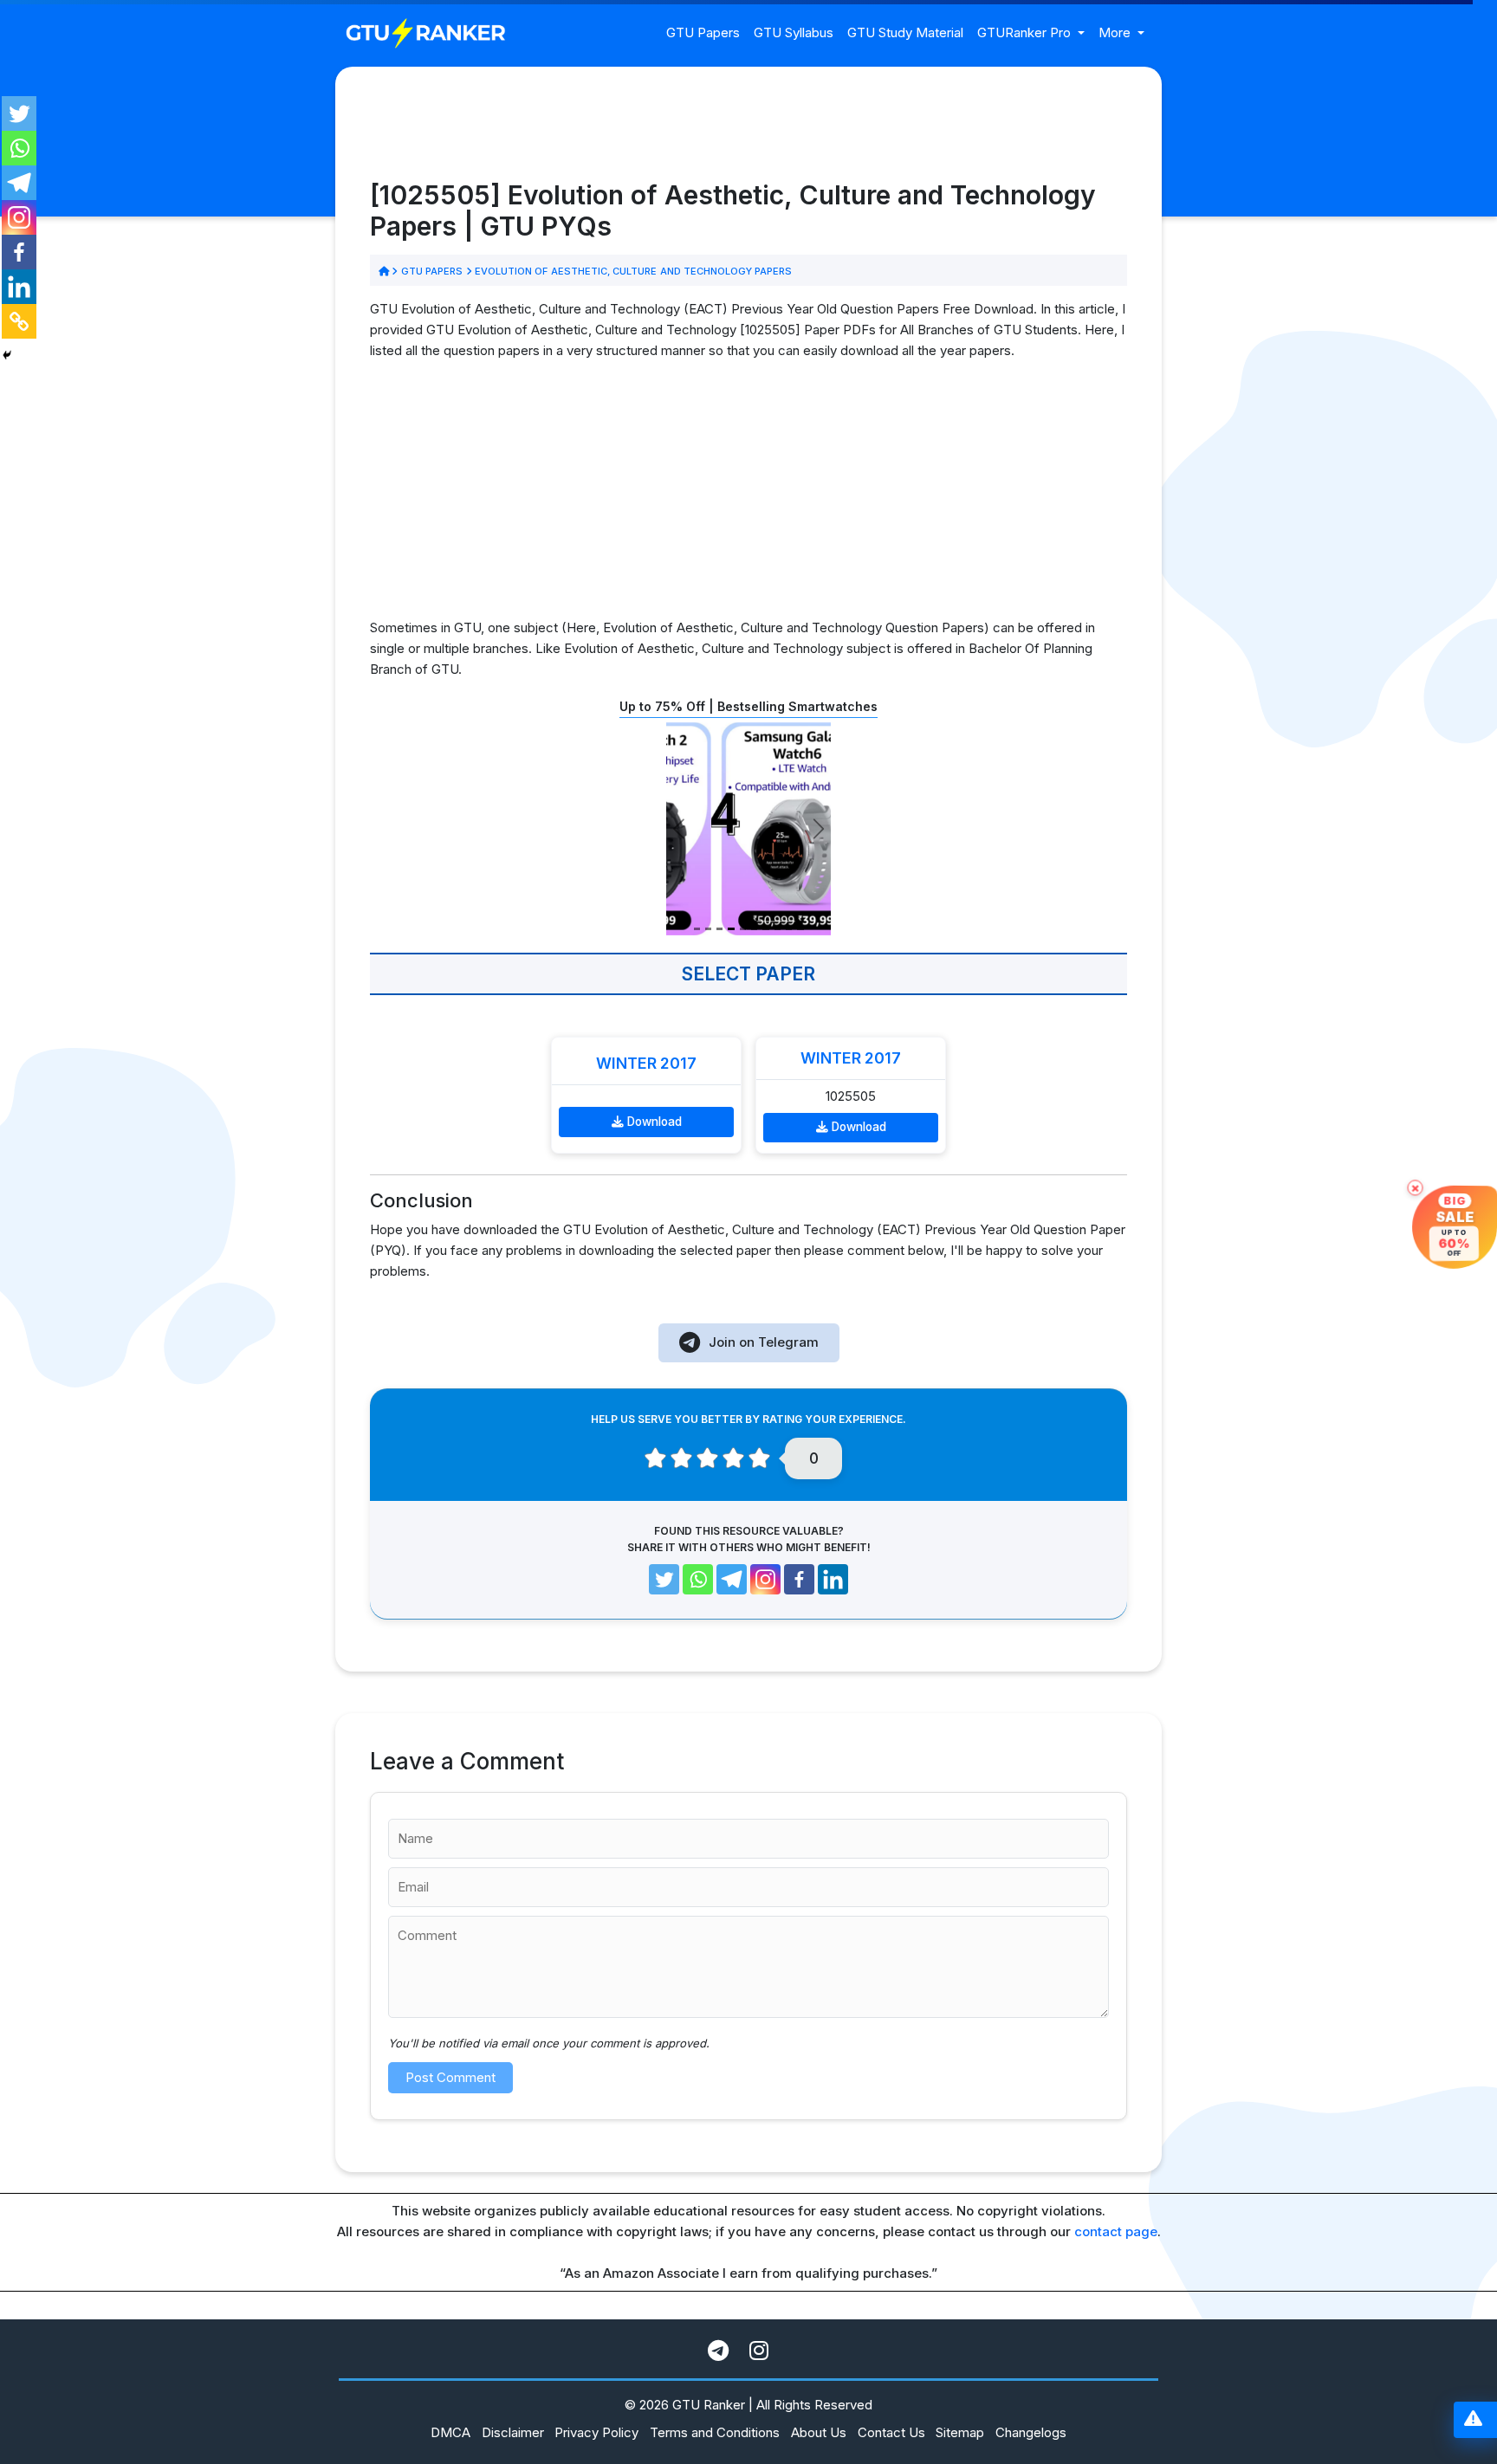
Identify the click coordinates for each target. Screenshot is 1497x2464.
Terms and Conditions (715, 2432)
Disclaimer (513, 2432)
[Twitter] (19, 113)
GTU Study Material (905, 32)
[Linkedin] (19, 287)
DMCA (450, 2432)
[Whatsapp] (19, 148)
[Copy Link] (19, 321)
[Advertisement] (748, 496)
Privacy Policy (596, 2432)
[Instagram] (19, 217)
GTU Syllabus (794, 32)
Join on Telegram (764, 1342)
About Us (819, 2432)
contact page (1116, 2231)
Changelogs (1031, 2432)
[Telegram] (19, 183)
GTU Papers (703, 32)
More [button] (1116, 32)
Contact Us (891, 2432)
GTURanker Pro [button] (1026, 32)
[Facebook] (19, 252)
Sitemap (960, 2432)
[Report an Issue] (1473, 2420)
